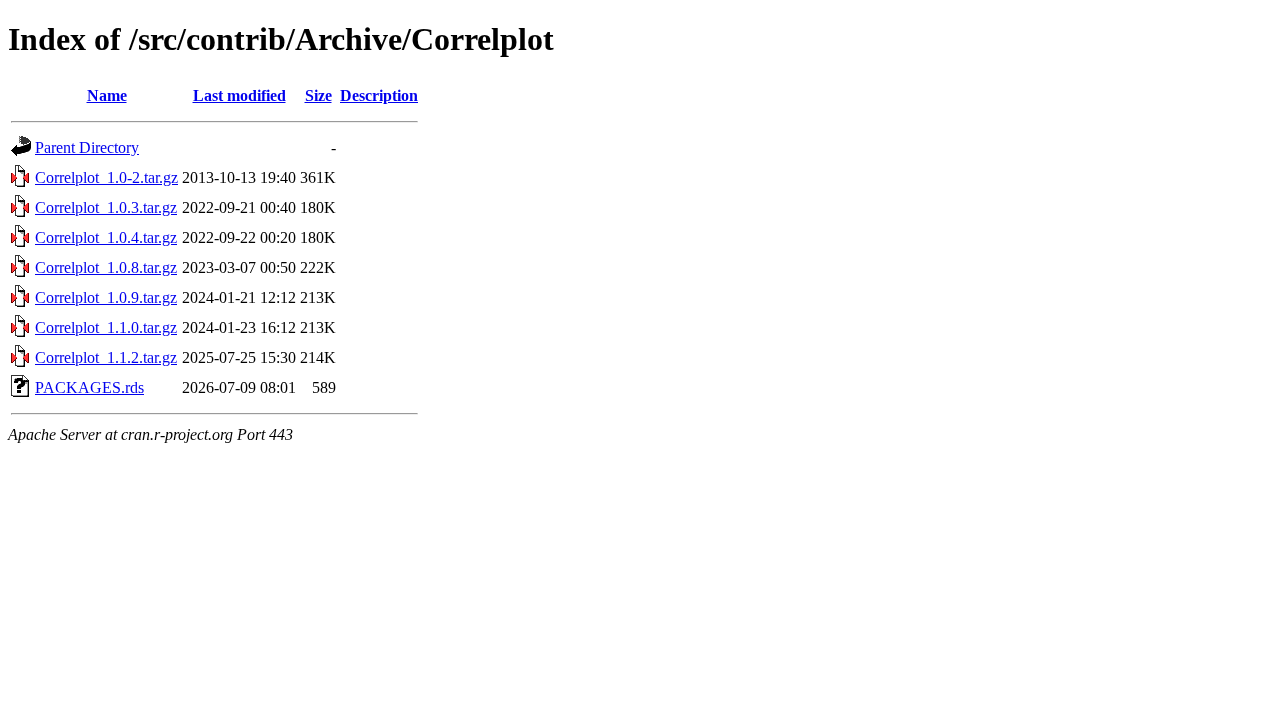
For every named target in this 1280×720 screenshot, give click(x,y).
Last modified (239, 95)
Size (318, 95)
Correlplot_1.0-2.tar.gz (106, 177)
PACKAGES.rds (89, 387)
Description (379, 95)
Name (107, 95)
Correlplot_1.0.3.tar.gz (106, 207)
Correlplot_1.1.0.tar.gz (106, 327)
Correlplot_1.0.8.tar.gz (106, 267)
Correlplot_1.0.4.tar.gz (106, 237)
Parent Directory (87, 147)
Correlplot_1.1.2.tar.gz (106, 357)
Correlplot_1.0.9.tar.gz (106, 297)
